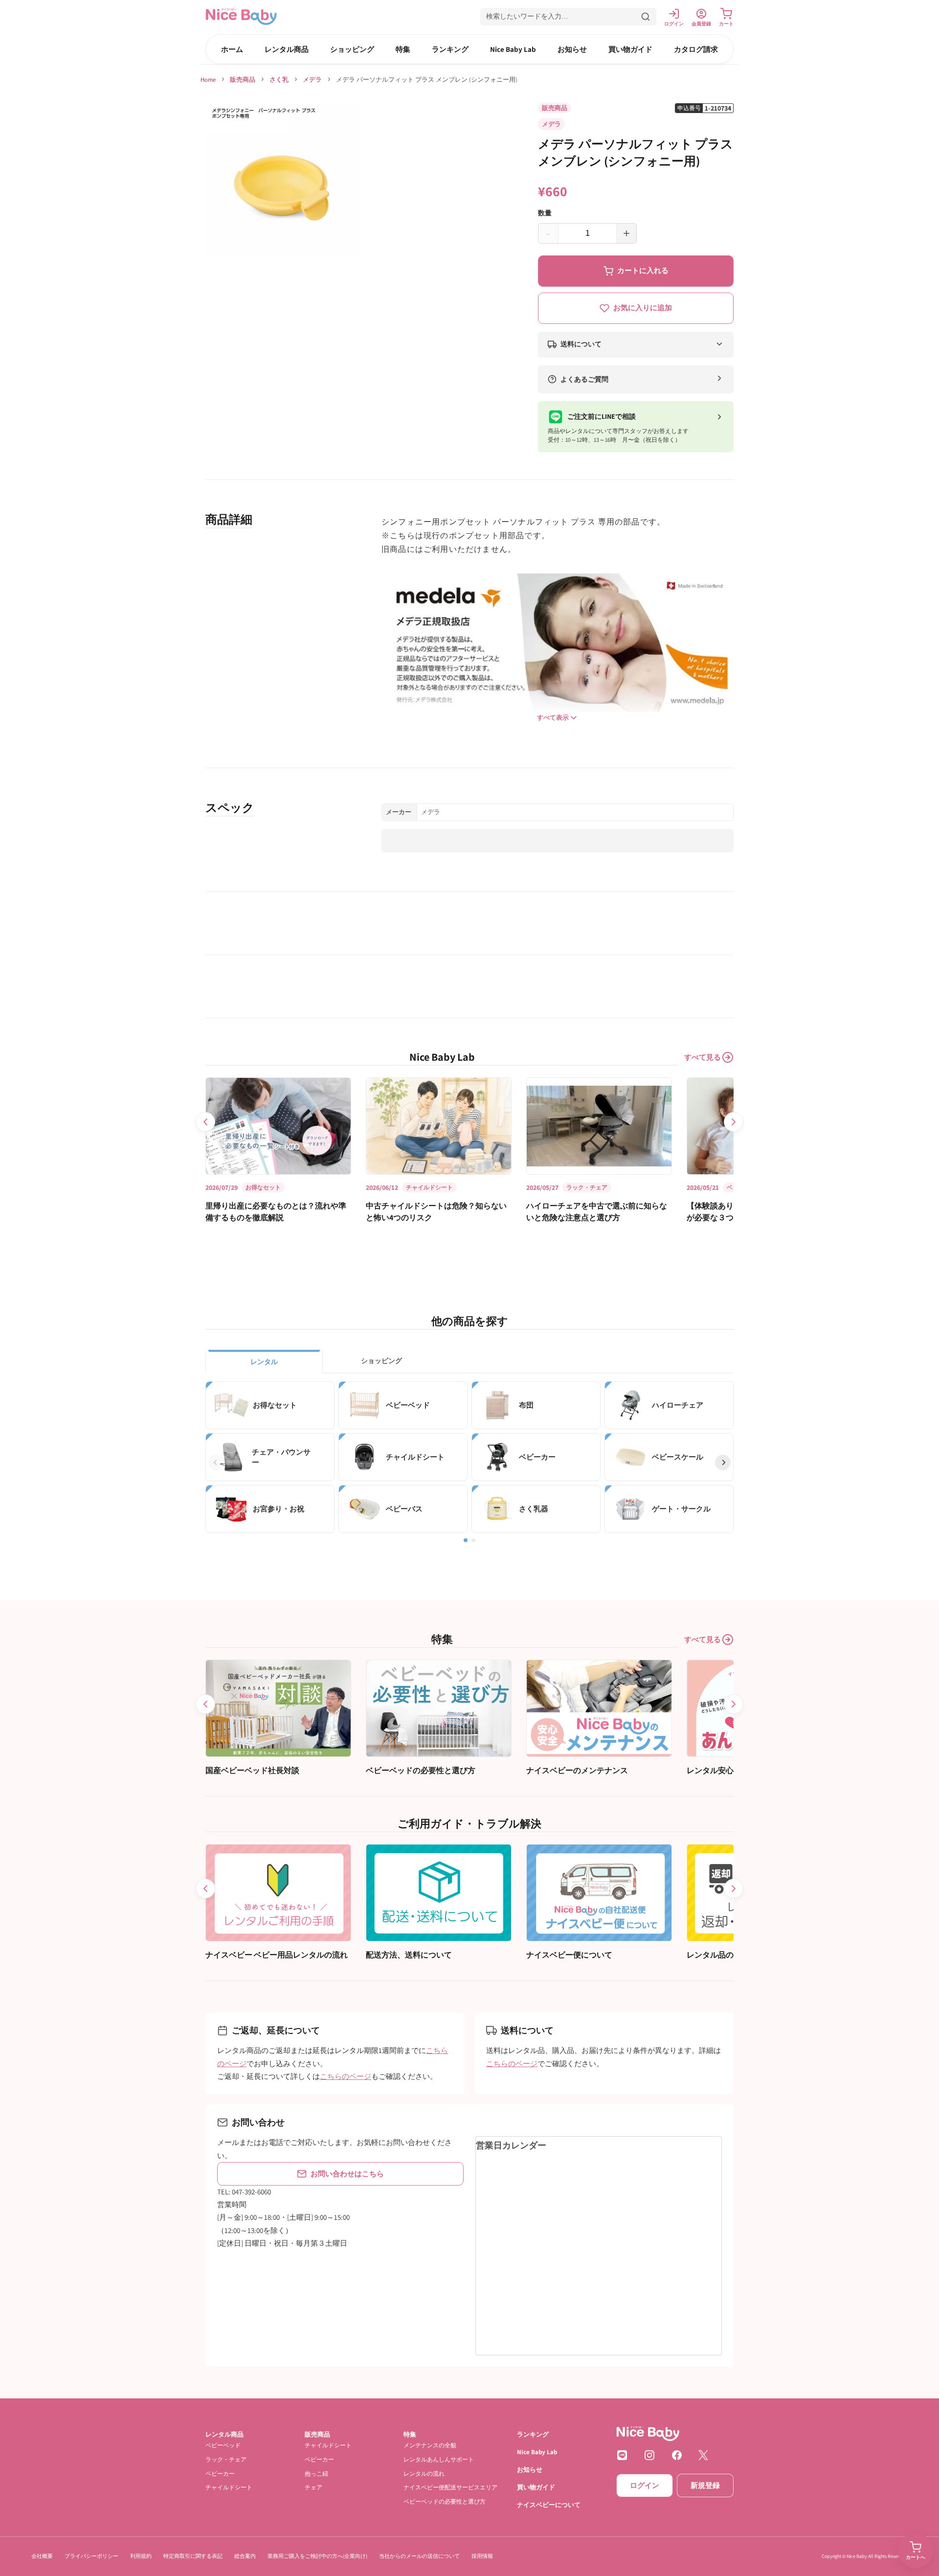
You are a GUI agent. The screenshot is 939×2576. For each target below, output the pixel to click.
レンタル (264, 1362)
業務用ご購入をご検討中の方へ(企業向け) (317, 2556)
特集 (403, 49)
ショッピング (352, 49)
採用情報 (482, 2556)
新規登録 (705, 2485)
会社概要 (42, 2556)
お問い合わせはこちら (347, 2174)
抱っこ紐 (316, 2473)
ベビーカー (220, 2473)
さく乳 (279, 80)
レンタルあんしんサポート (439, 2459)
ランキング (450, 49)
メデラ (312, 80)
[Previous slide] (205, 1122)
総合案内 (245, 2556)
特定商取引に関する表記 (193, 2556)
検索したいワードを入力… (527, 16)
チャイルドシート (229, 2487)
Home (208, 80)
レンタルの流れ (424, 2473)
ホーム (232, 49)
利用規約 (141, 2556)
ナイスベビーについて (549, 2505)
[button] (568, 17)
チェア (313, 2487)
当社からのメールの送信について (419, 2556)
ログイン (645, 2485)
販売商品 (243, 80)
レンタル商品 (287, 49)
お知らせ (572, 49)
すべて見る (703, 1057)
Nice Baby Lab (513, 49)
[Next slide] (734, 1122)
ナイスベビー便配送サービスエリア (450, 2487)
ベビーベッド (223, 2445)
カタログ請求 (696, 49)
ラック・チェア (226, 2459)
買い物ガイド (630, 49)
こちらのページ (346, 2076)
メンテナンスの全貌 (430, 2445)
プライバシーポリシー (91, 2556)
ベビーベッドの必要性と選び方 (445, 2501)
